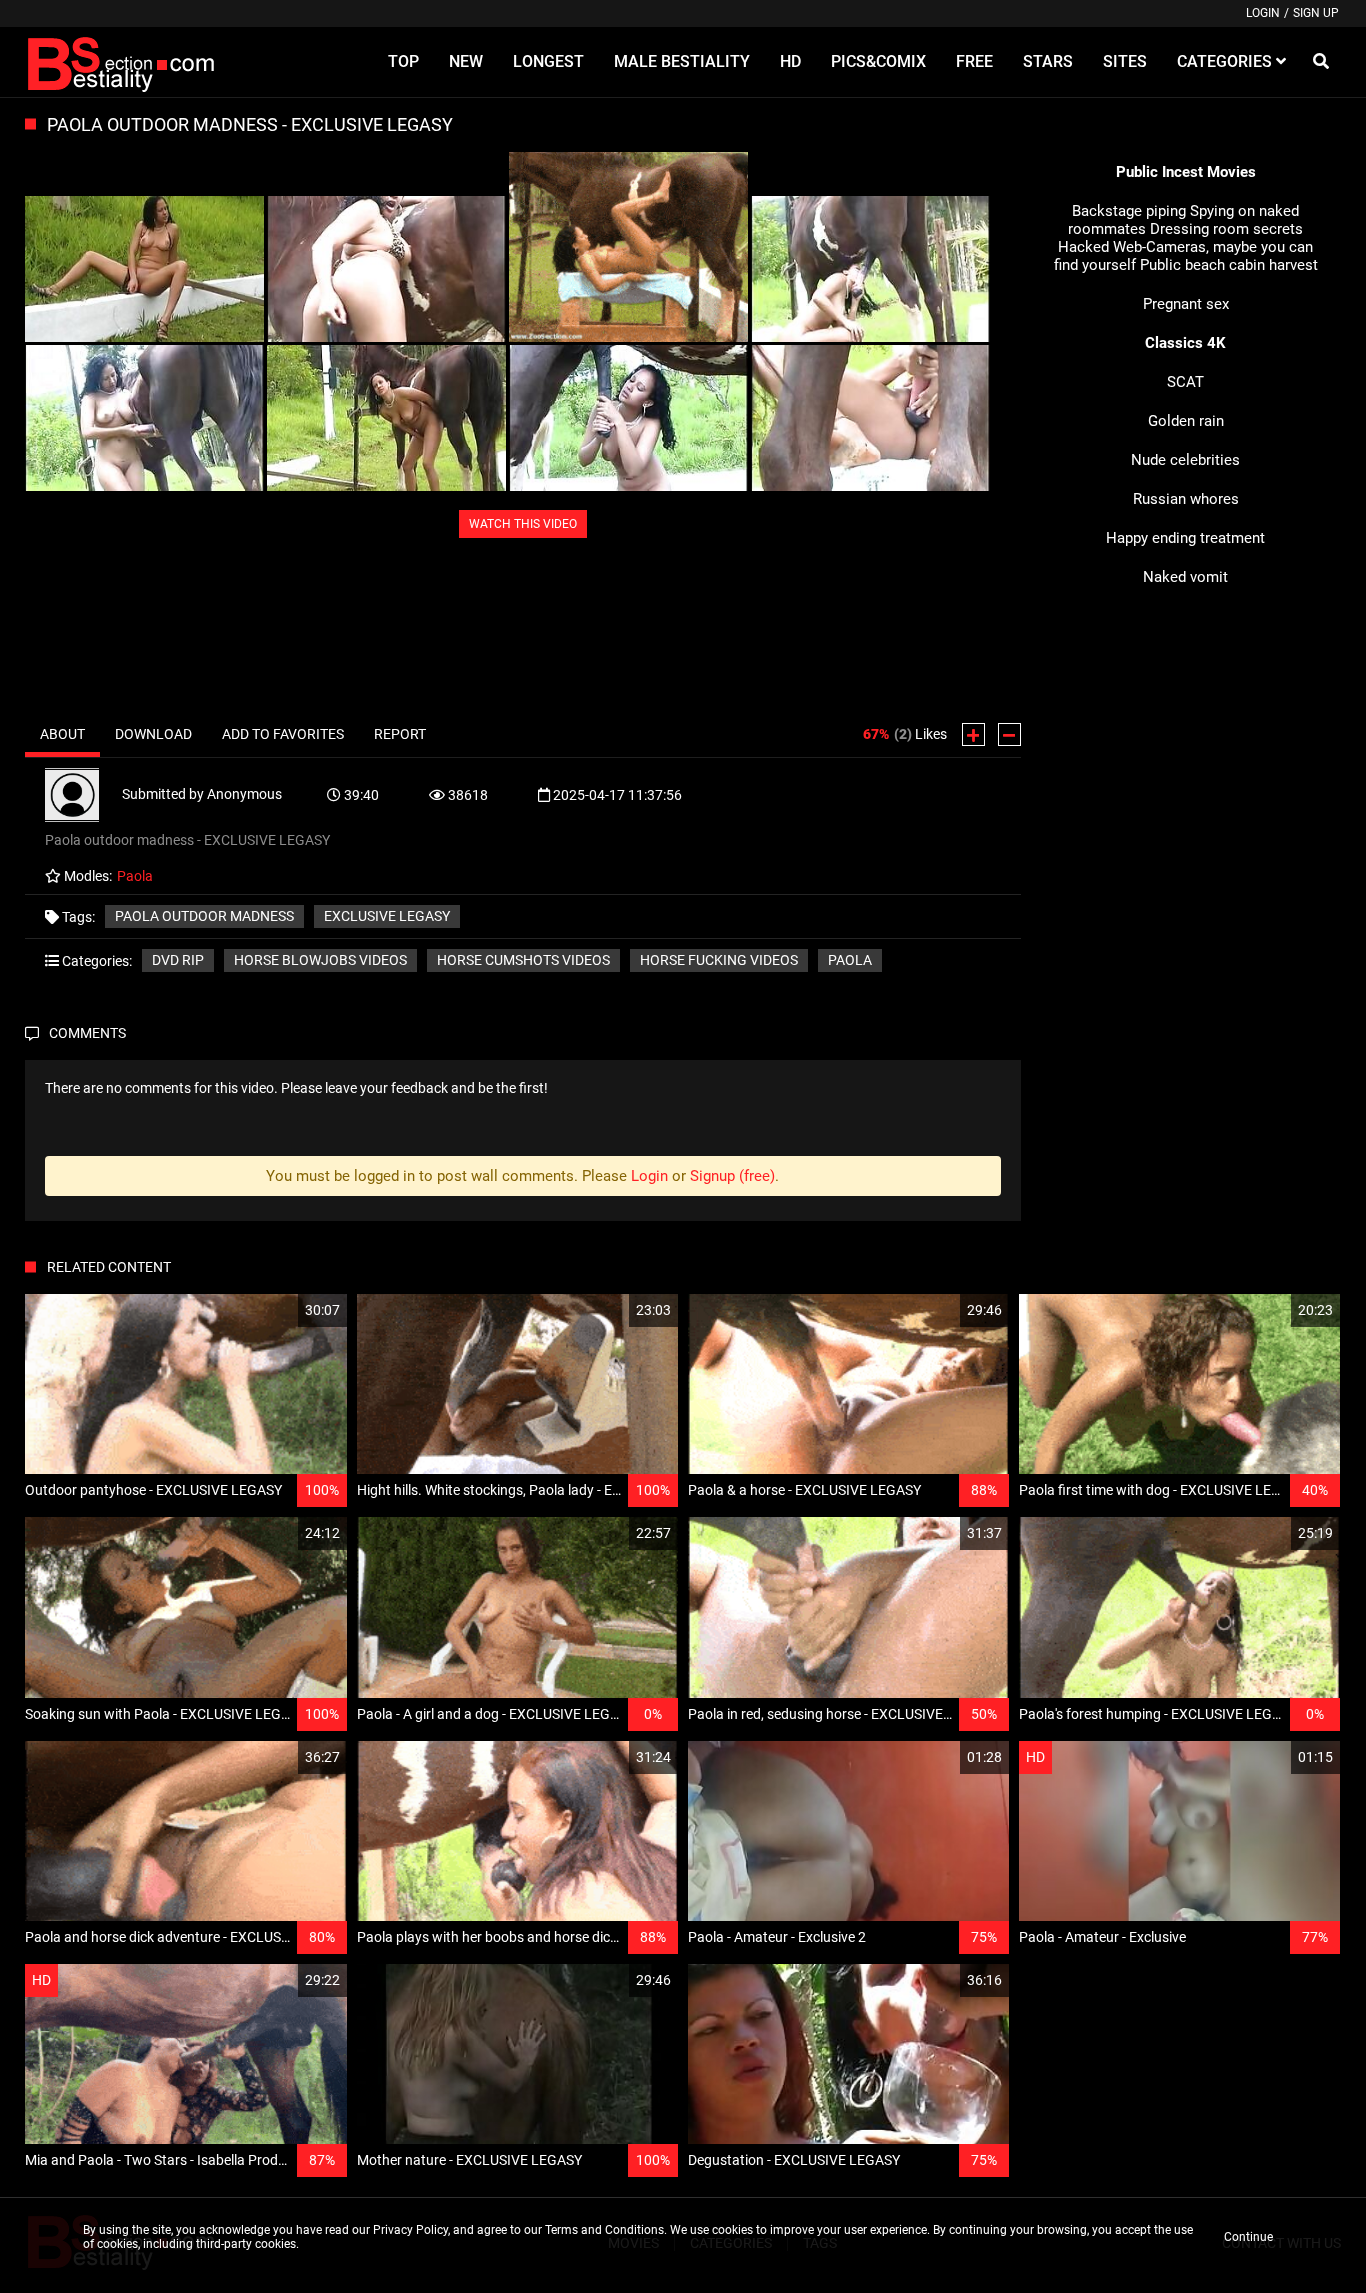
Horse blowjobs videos (320, 960)
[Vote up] (973, 734)
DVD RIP (178, 960)
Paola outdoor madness (204, 916)
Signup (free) (732, 1176)
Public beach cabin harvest (1229, 265)
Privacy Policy (410, 2230)
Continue (1248, 2237)
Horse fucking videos (719, 960)
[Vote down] (1009, 734)
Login (1263, 13)
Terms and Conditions (604, 2230)
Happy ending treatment (1185, 538)
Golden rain (1186, 421)
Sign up (1316, 13)
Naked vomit (1185, 577)
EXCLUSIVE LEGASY (387, 916)
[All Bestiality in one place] (124, 62)
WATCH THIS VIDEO (523, 524)
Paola (850, 960)
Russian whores (1186, 499)
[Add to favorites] (284, 1310)
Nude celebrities (1185, 460)
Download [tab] (153, 734)
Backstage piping (1129, 211)
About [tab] (62, 734)
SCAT (1185, 382)
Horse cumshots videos (523, 960)
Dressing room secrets (1226, 229)
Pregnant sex (1186, 304)
